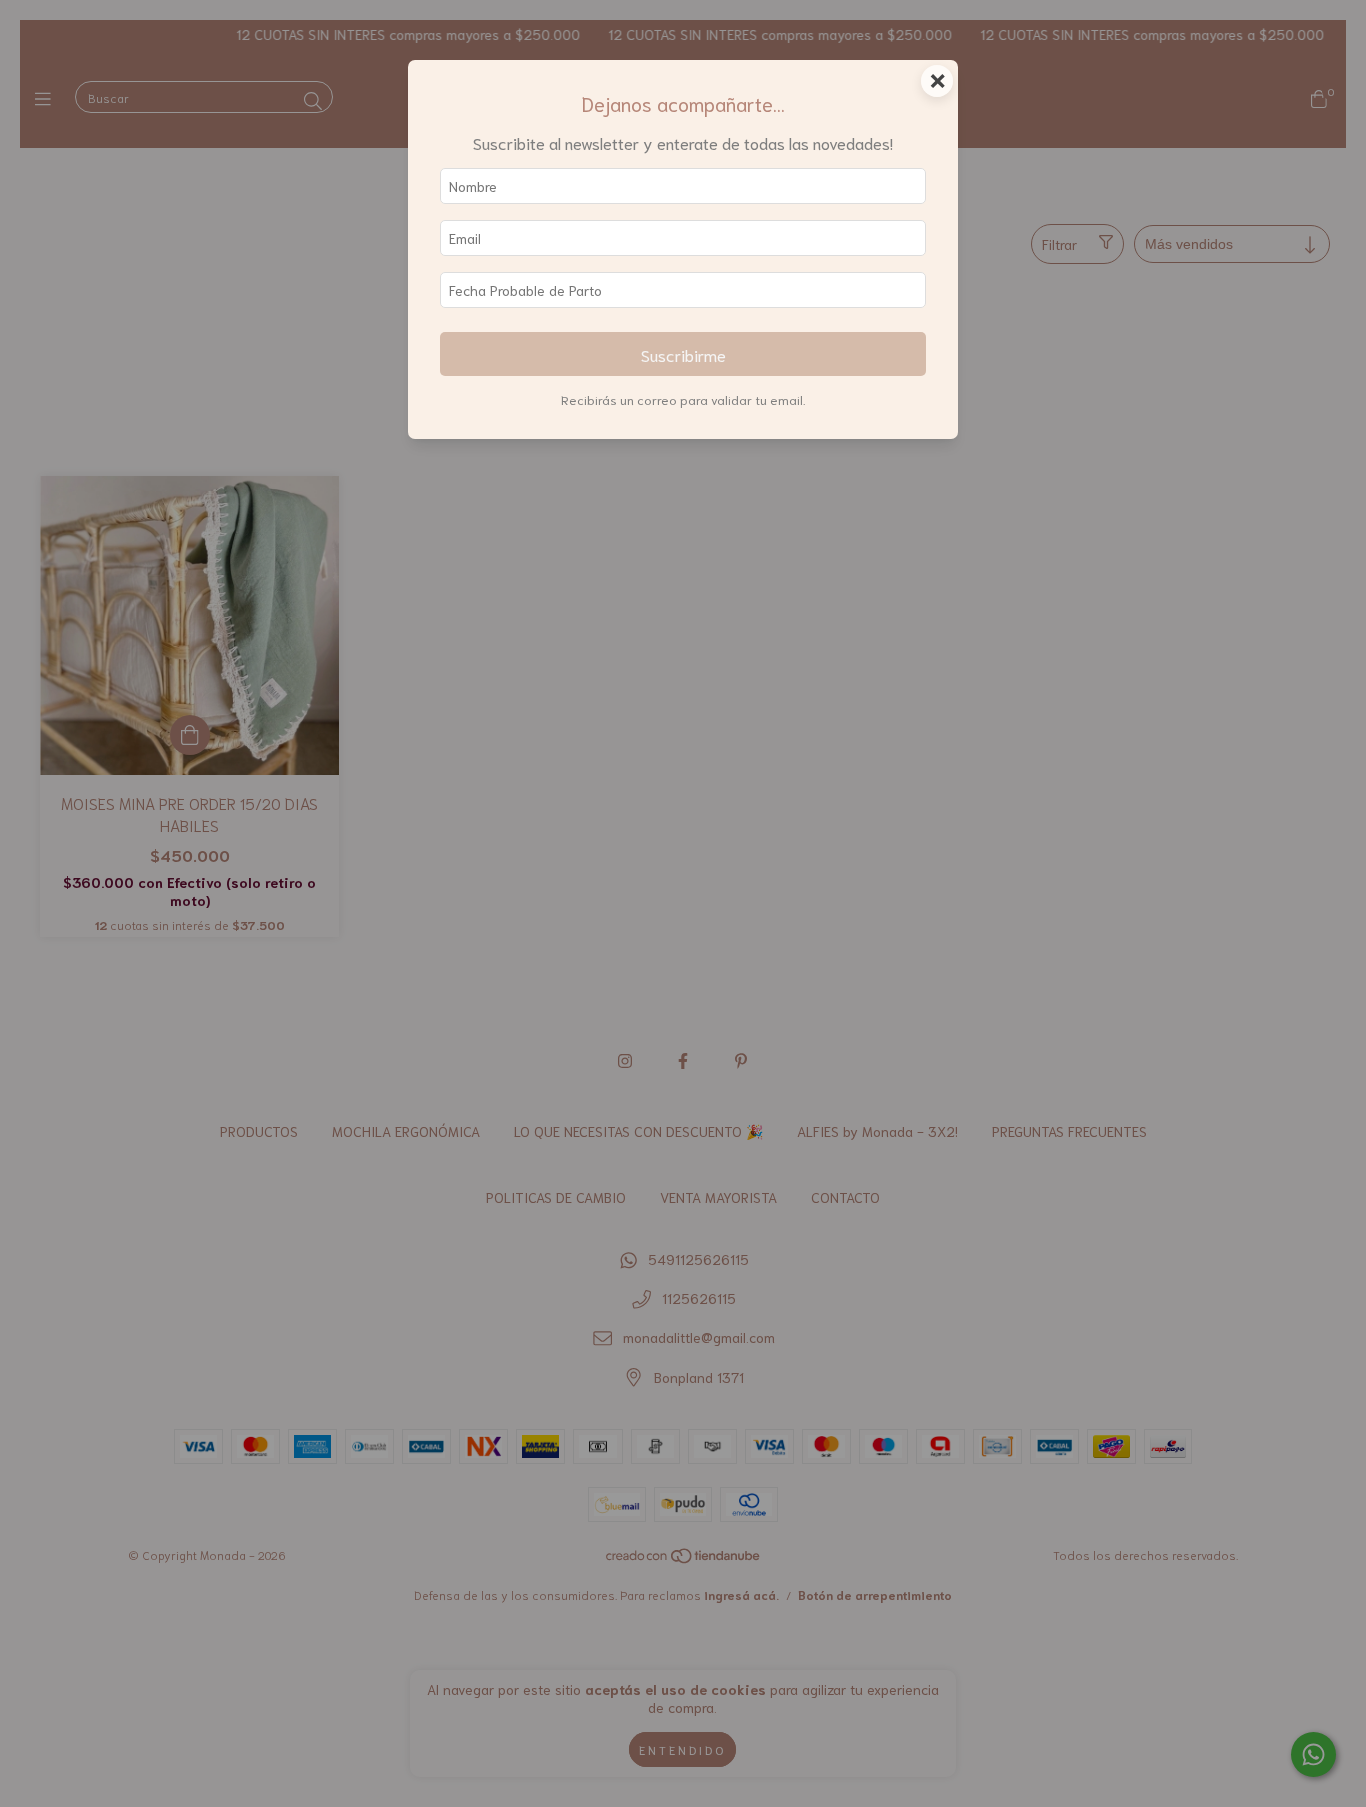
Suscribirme (683, 354)
